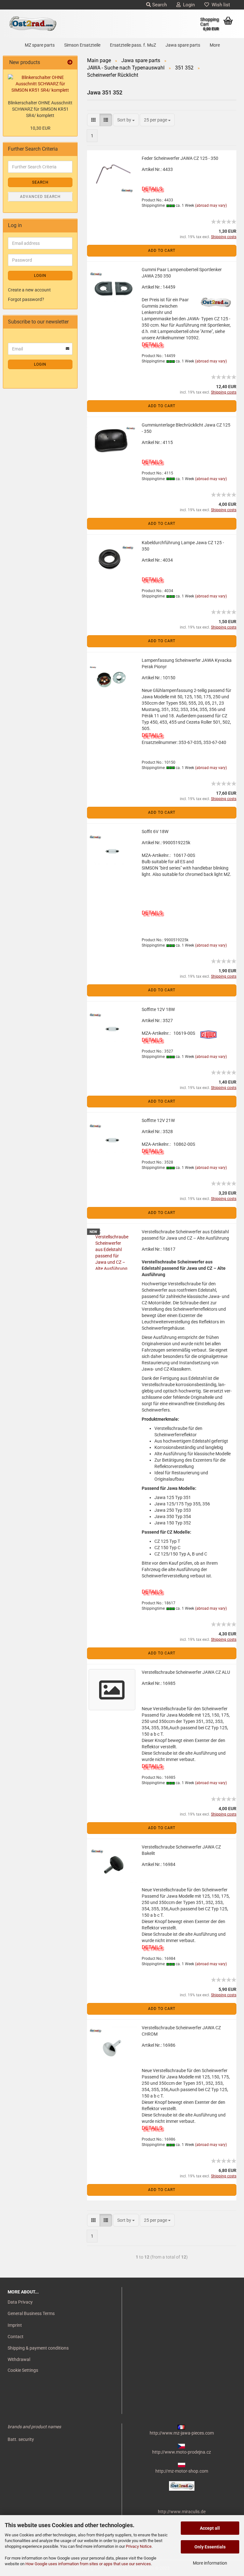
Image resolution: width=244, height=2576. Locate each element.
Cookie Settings (23, 2370)
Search (159, 5)
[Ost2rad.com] (33, 24)
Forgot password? (26, 299)
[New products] (70, 63)
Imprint (15, 2325)
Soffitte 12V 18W (158, 1009)
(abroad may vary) (211, 205)
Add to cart (162, 251)
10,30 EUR (40, 128)
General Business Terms (31, 2313)
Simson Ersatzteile (82, 45)
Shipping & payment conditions (38, 2348)
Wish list (220, 5)
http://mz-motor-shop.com (182, 2471)
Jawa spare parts (183, 45)
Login (188, 5)
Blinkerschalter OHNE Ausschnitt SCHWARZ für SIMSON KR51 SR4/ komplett (40, 109)
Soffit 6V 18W (155, 831)
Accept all (210, 2528)
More (215, 45)
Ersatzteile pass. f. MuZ (133, 45)
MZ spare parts (40, 45)
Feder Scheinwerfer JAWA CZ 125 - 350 (180, 158)
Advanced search (40, 197)
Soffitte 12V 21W (158, 1120)
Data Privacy (20, 2302)
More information (210, 2563)
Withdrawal (19, 2359)
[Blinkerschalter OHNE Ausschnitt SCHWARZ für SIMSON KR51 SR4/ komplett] (40, 84)
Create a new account (29, 290)
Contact (16, 2337)
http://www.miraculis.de (182, 2512)
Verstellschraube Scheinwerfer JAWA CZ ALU (186, 1672)
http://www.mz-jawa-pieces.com (182, 2433)
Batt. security (21, 2439)
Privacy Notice (139, 2546)
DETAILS (152, 189)
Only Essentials (210, 2547)
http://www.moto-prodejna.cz (182, 2452)
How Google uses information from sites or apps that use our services (88, 2564)
